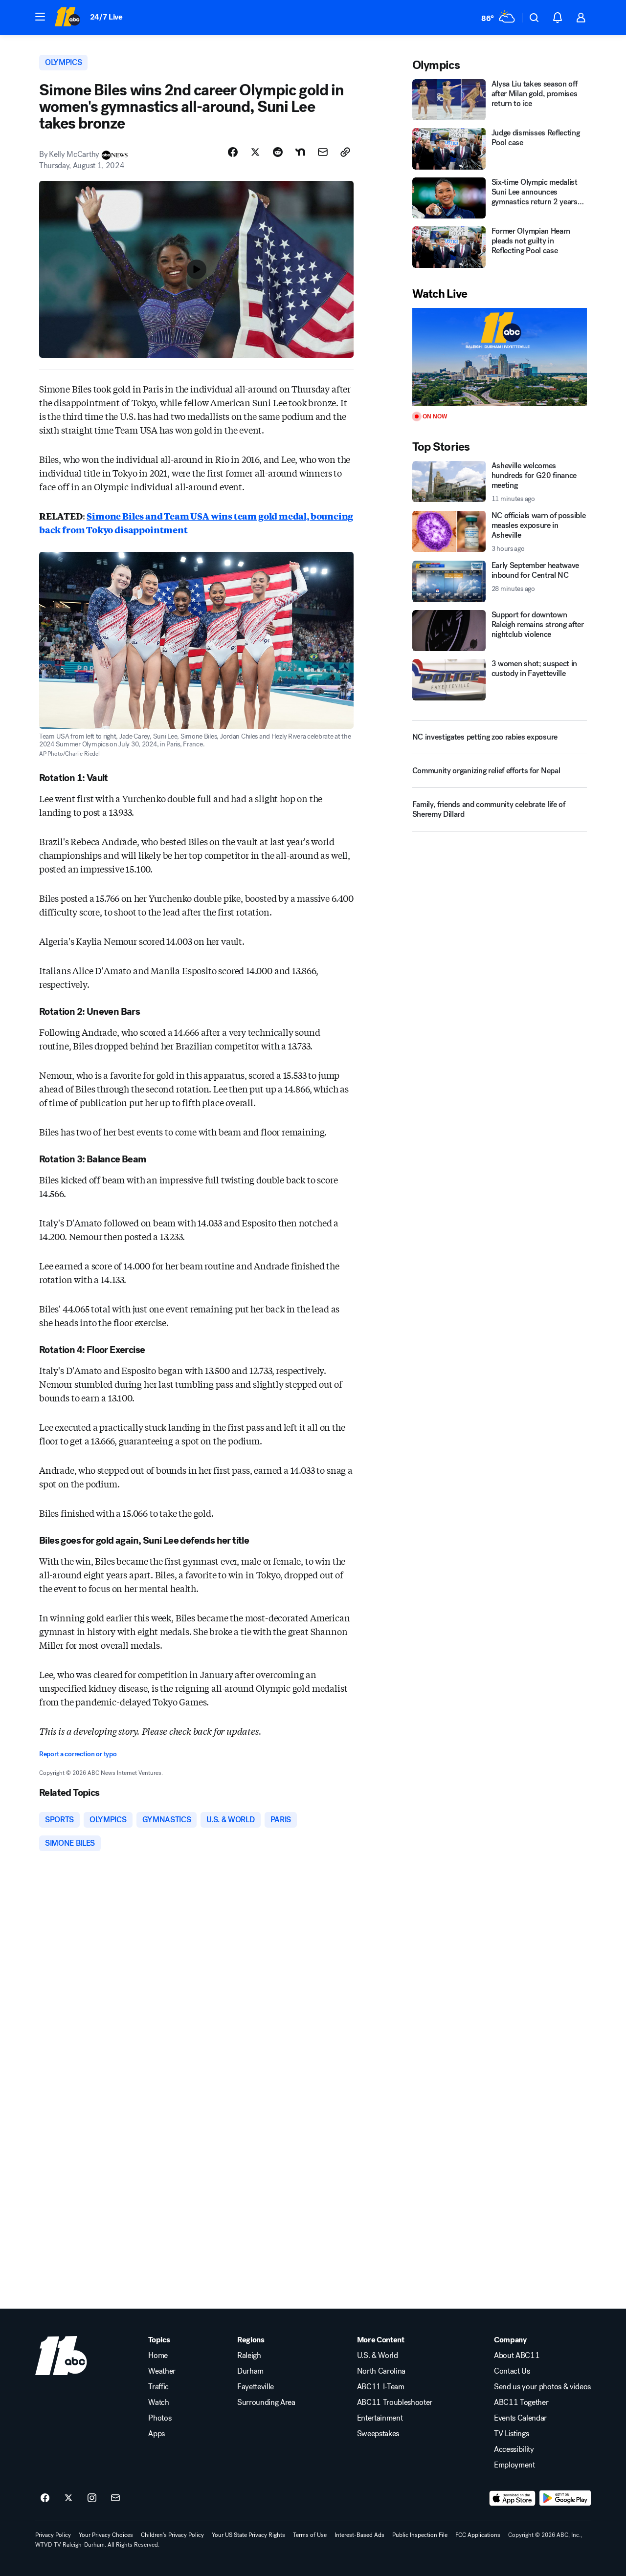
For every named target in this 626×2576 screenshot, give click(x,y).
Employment (514, 2465)
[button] (40, 17)
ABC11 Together (521, 2402)
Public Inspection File (420, 2535)
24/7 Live (106, 17)
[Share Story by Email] (323, 152)
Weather (162, 2371)
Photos (160, 2418)
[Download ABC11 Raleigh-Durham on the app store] (513, 2498)
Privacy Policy (53, 2535)
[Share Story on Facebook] (233, 152)
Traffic (158, 2387)
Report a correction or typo (78, 1754)
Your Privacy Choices (106, 2535)
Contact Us (512, 2371)
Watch (158, 2402)
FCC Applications (478, 2535)
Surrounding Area (266, 2402)
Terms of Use (310, 2535)
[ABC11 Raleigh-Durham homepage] (67, 18)
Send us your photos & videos (542, 2387)
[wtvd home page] (61, 2356)
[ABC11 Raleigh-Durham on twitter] (68, 2498)
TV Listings (511, 2434)
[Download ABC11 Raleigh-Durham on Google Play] (565, 2498)
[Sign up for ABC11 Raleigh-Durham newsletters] (115, 2498)
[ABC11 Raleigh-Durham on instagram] (92, 2498)
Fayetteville (256, 2387)
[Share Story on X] (255, 152)
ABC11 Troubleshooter (395, 2402)
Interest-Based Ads (359, 2535)
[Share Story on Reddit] (278, 152)
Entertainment (380, 2418)
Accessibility (514, 2449)
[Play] (500, 357)
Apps (156, 2434)
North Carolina (381, 2371)
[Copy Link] (345, 152)
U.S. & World (378, 2356)
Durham (250, 2371)
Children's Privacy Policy (172, 2535)
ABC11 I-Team (381, 2387)
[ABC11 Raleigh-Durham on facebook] (45, 2498)
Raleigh (249, 2356)
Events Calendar (520, 2418)
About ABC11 (517, 2356)
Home (158, 2356)
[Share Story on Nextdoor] (300, 152)
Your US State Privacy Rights (248, 2535)
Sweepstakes (378, 2434)
